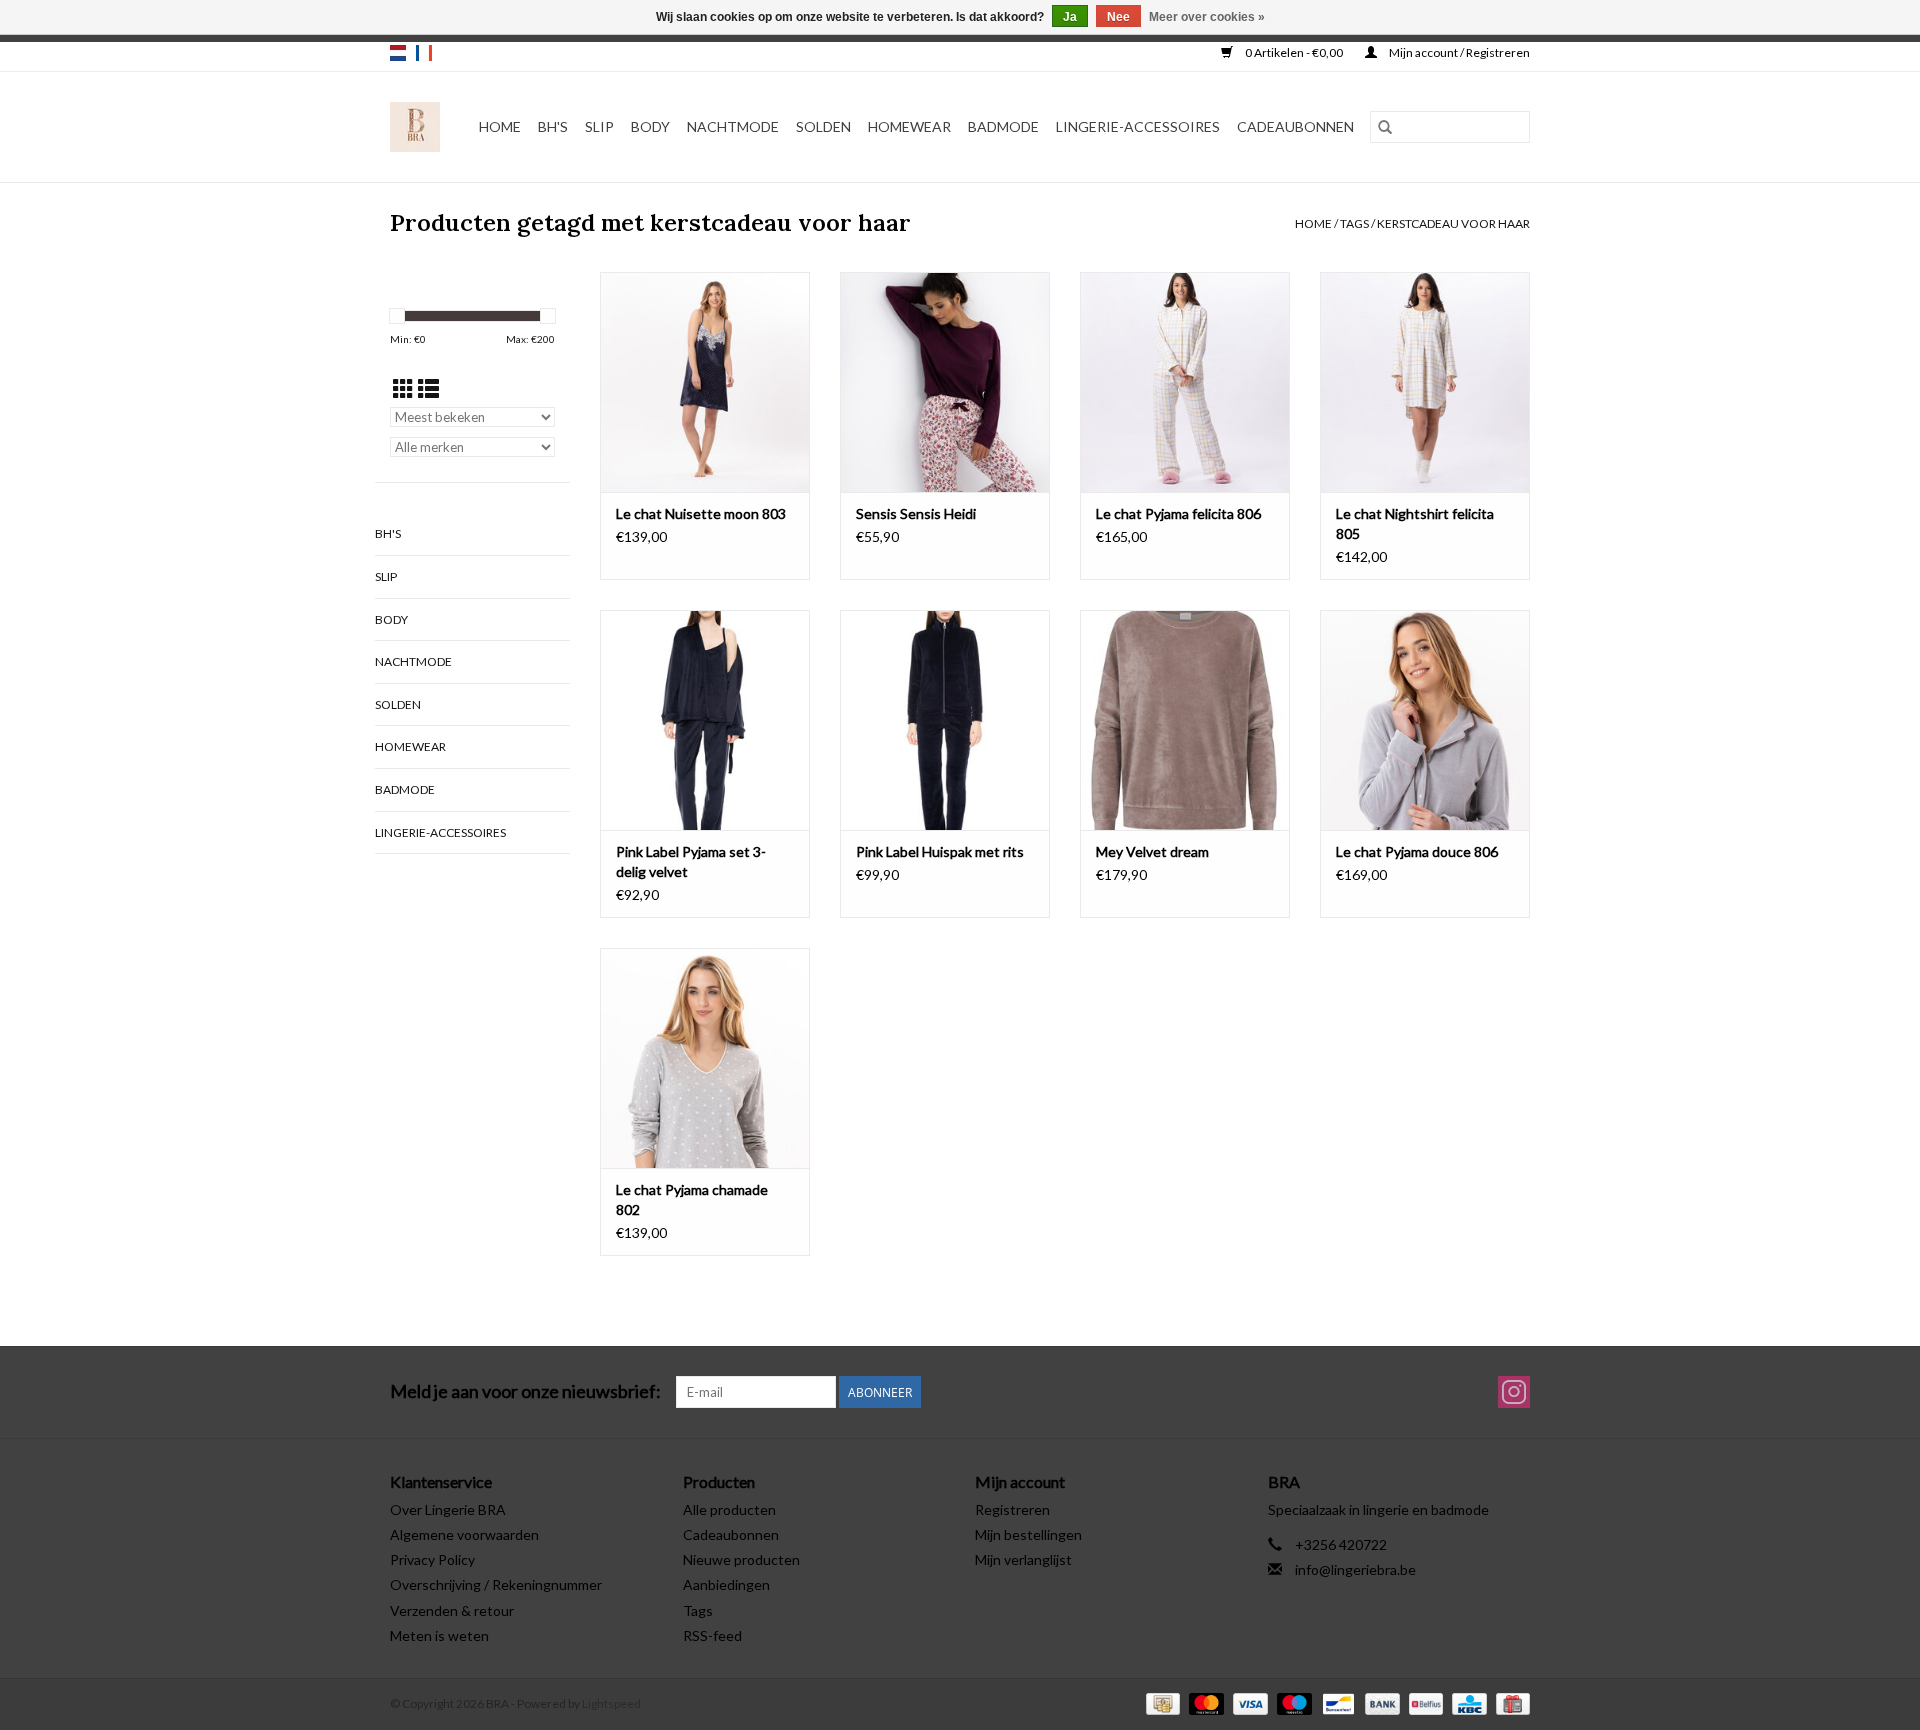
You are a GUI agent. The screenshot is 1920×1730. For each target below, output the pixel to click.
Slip (599, 126)
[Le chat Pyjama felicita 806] (1185, 382)
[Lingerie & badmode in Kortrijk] (415, 127)
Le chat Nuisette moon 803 (701, 513)
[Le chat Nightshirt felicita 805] (1425, 382)
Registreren (1012, 1509)
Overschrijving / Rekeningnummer (496, 1584)
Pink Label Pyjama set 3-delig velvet (691, 861)
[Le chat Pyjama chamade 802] (705, 1058)
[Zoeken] (1385, 127)
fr (424, 53)
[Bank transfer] (1380, 1702)
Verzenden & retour (452, 1610)
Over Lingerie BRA (448, 1509)
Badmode (1003, 126)
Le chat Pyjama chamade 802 (692, 1199)
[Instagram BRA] (1514, 1392)
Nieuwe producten (741, 1559)
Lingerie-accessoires (1138, 126)
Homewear (909, 126)
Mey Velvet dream (1152, 851)
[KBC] (1466, 1702)
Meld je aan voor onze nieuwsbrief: (525, 1391)
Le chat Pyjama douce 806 (1417, 851)
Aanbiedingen (726, 1584)
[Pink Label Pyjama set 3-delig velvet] (705, 720)
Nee (1118, 17)
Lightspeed (611, 1703)
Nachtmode (733, 126)
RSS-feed (712, 1635)
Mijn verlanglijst (1023, 1559)
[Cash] (1160, 1702)
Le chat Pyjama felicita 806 (1178, 513)
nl (398, 53)
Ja (1070, 17)
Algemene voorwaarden (464, 1534)
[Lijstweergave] (428, 388)
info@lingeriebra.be (1355, 1569)
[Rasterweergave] (403, 388)
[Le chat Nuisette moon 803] (705, 382)
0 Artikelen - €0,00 (1294, 52)
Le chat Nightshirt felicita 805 (1415, 523)
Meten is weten (439, 1635)
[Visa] (1248, 1702)
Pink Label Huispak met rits (940, 851)
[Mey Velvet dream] (1185, 720)
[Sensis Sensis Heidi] (945, 382)
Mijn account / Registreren (1458, 52)
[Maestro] (1292, 1702)
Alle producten (729, 1509)
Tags (1354, 223)
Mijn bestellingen (1028, 1534)
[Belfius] (1423, 1702)
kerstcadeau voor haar (1453, 223)
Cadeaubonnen (1295, 126)
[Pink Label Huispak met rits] (945, 720)
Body (650, 126)
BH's (553, 126)
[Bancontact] (1335, 1702)
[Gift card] (1509, 1702)
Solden (823, 126)
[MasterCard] (1204, 1702)
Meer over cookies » (1207, 17)
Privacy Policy (432, 1559)
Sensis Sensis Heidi (916, 513)
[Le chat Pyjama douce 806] (1425, 720)
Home (500, 126)
